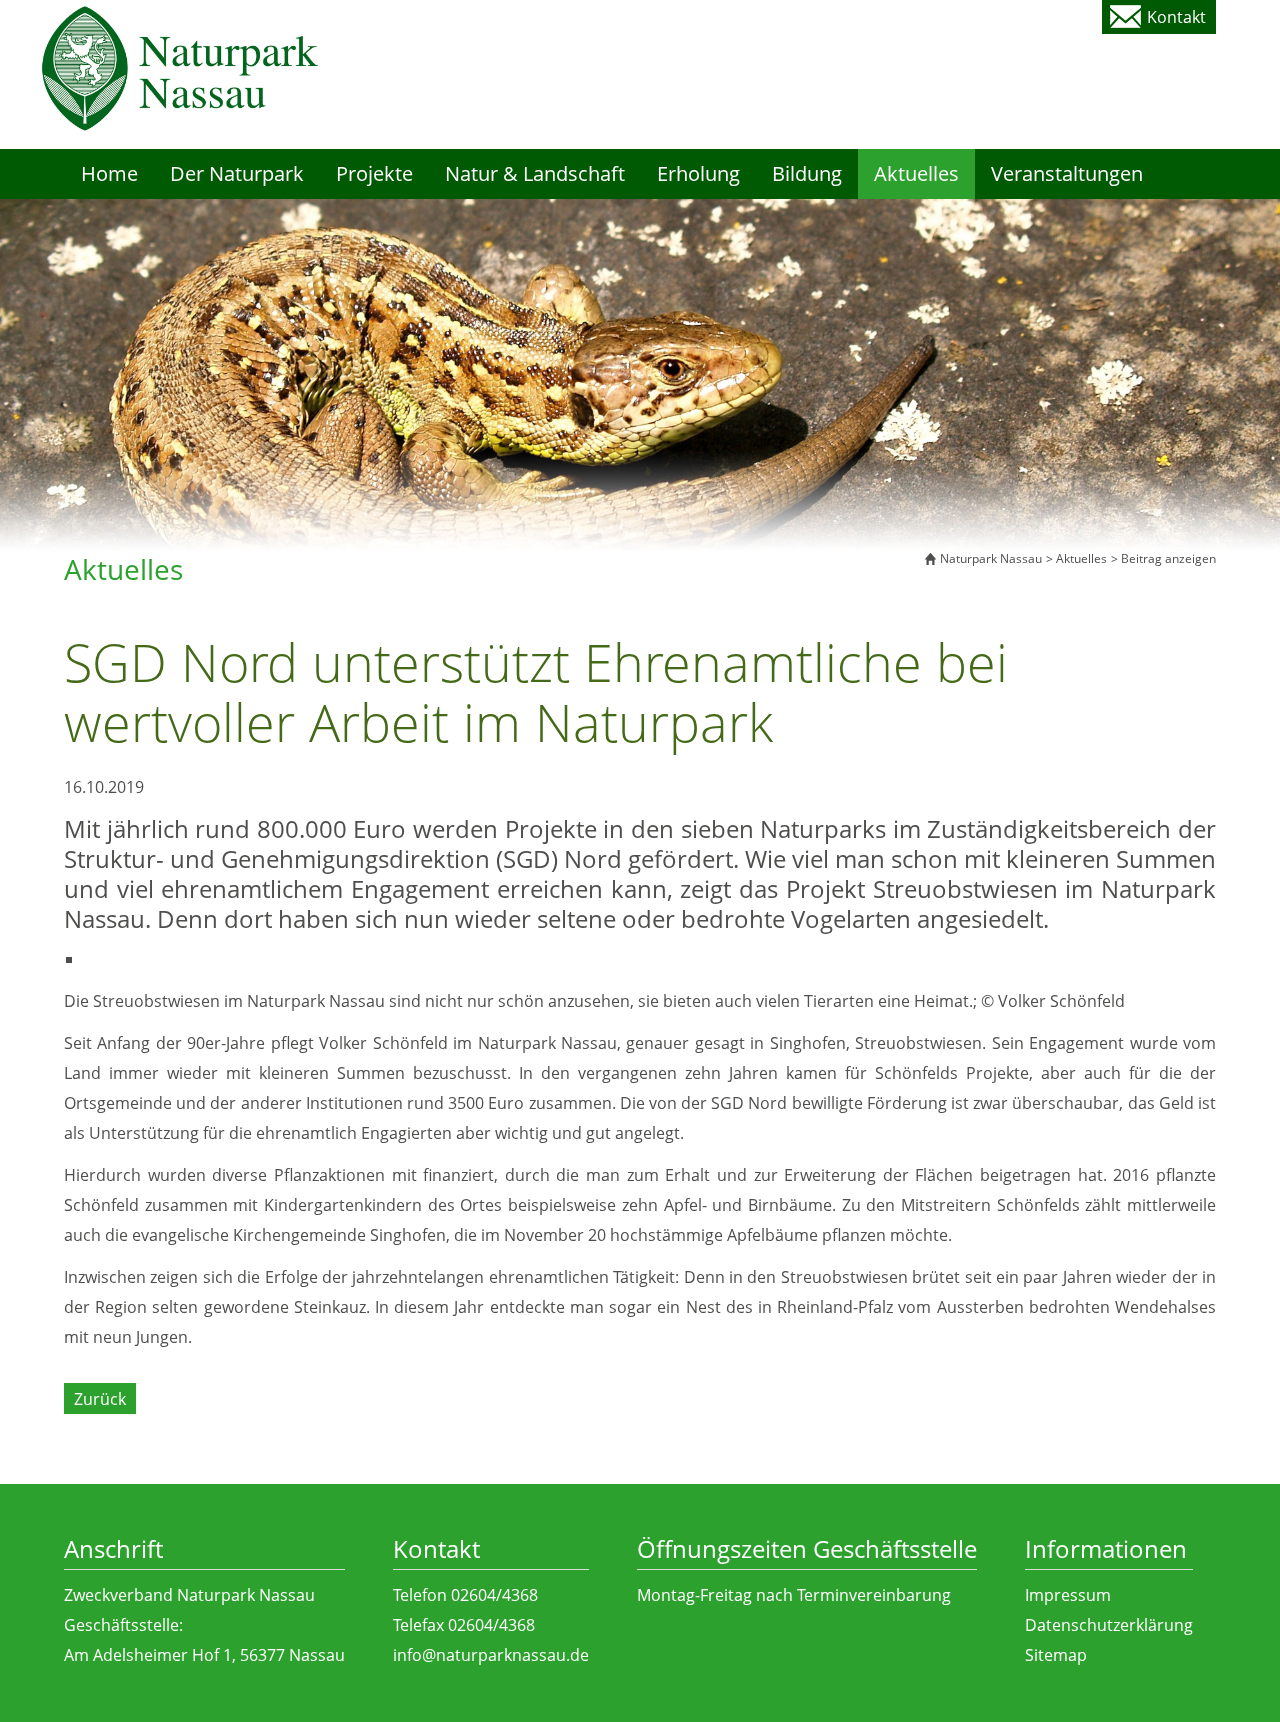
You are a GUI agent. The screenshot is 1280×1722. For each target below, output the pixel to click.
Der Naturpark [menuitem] (237, 173)
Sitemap (1056, 1655)
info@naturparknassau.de (491, 1655)
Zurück (100, 1399)
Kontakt (1176, 17)
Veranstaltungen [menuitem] (1067, 173)
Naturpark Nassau (991, 558)
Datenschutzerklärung (1109, 1625)
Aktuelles (1081, 558)
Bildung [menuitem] (807, 173)
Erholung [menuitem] (698, 173)
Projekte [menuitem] (374, 173)
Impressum (1068, 1595)
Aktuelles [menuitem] (916, 173)
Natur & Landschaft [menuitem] (535, 173)
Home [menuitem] (109, 173)
